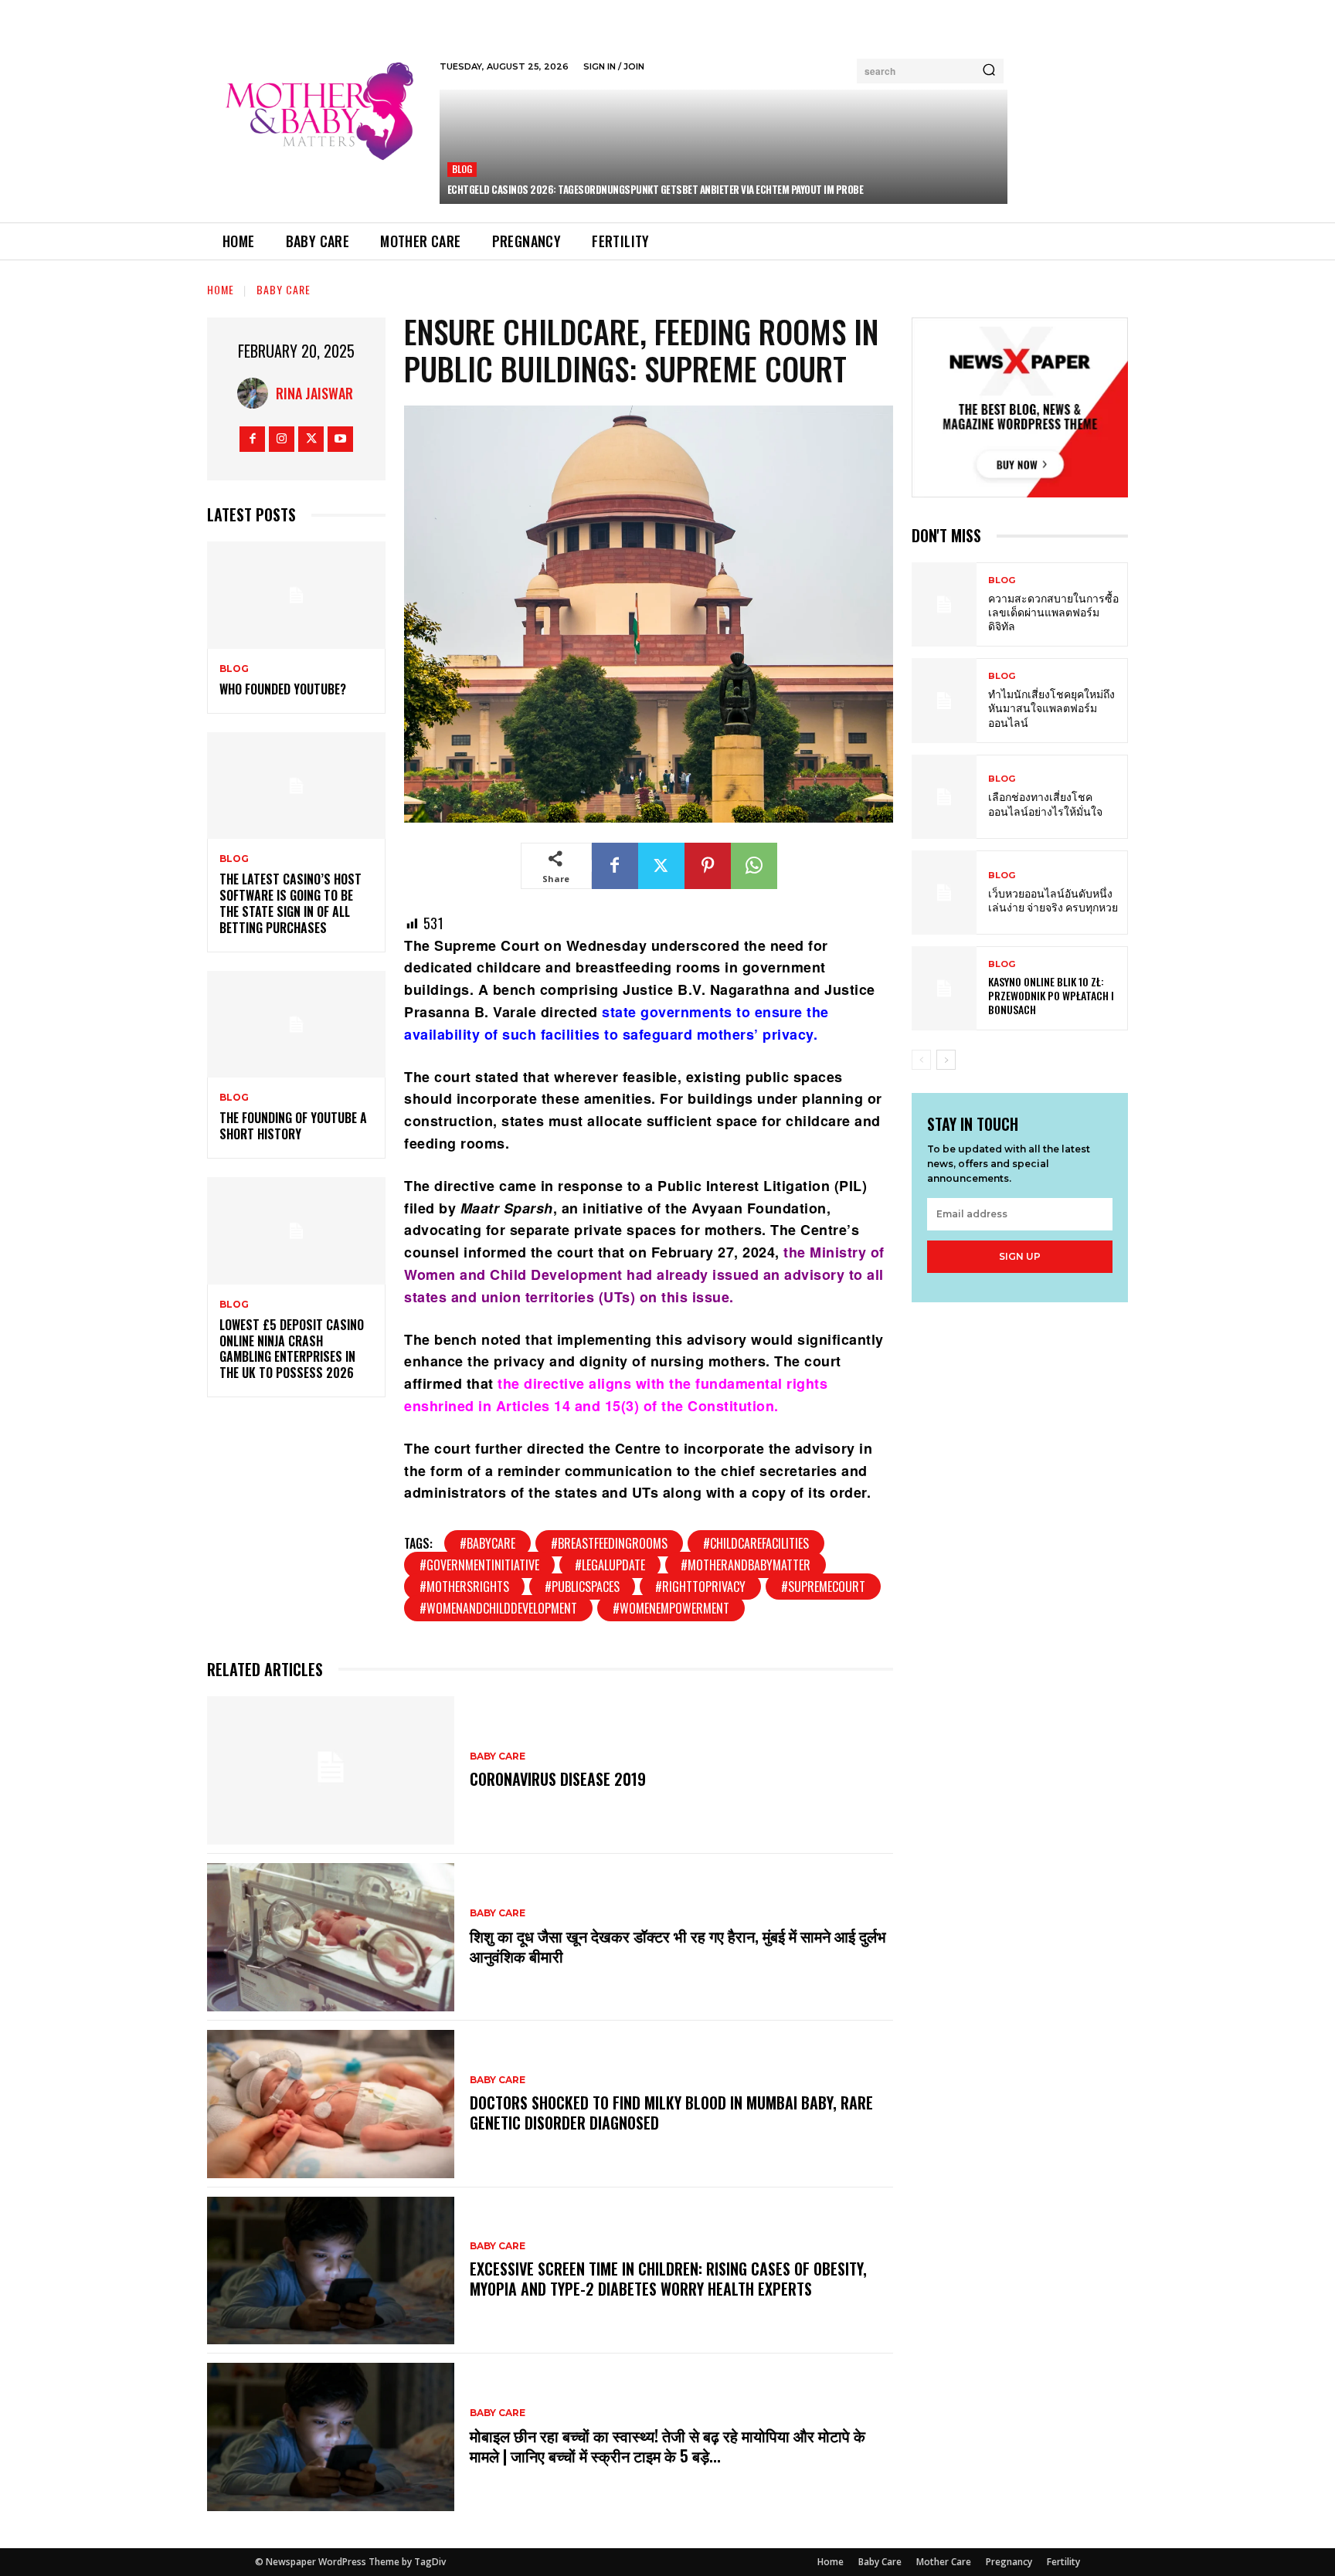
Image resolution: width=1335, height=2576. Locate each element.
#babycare (487, 1543)
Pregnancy (1009, 2562)
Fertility (1063, 2562)
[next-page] (946, 1060)
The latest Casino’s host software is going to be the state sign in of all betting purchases (290, 903)
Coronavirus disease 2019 (558, 1779)
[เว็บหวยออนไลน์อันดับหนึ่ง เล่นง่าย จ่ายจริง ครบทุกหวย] (944, 893)
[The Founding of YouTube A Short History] (296, 1025)
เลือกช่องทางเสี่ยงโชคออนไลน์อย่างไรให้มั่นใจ (1045, 803)
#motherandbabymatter (746, 1565)
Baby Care (284, 289)
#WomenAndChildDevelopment (498, 1608)
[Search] (989, 71)
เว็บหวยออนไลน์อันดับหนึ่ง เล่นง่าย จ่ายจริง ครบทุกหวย (1053, 899)
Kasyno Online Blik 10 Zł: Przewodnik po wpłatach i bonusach (1051, 995)
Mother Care (944, 2562)
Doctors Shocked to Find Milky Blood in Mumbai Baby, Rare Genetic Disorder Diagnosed (671, 2113)
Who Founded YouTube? (283, 689)
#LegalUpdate (610, 1565)
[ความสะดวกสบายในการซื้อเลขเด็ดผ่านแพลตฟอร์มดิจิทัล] (944, 604)
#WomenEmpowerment (671, 1608)
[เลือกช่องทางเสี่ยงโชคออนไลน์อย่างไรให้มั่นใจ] (944, 797)
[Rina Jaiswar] (256, 393)
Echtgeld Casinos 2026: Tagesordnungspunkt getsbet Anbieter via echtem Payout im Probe (656, 189)
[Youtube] (340, 439)
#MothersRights (464, 1587)
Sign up (1020, 1256)
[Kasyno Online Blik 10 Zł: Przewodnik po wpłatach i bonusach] (944, 988)
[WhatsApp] (754, 866)
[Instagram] (282, 439)
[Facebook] (252, 439)
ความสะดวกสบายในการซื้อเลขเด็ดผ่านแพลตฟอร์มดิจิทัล (1053, 611)
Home (221, 289)
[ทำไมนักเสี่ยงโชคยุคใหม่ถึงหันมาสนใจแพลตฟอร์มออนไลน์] (944, 700)
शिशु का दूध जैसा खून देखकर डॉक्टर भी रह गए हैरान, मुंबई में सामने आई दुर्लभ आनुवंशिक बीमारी (678, 1946)
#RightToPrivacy (700, 1587)
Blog (462, 169)
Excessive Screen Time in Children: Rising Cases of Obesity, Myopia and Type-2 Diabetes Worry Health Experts (668, 2279)
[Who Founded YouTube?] (296, 595)
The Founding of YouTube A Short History (293, 1126)
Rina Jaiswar (314, 393)
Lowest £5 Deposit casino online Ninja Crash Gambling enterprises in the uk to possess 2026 (292, 1349)
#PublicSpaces (582, 1587)
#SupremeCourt (823, 1587)
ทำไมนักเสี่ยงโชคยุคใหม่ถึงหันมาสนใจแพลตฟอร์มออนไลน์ (1051, 707)
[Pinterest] (708, 866)
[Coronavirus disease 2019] (331, 1770)
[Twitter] (311, 439)
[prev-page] (921, 1060)
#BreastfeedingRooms (609, 1543)
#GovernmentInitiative (479, 1565)
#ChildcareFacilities (756, 1543)
